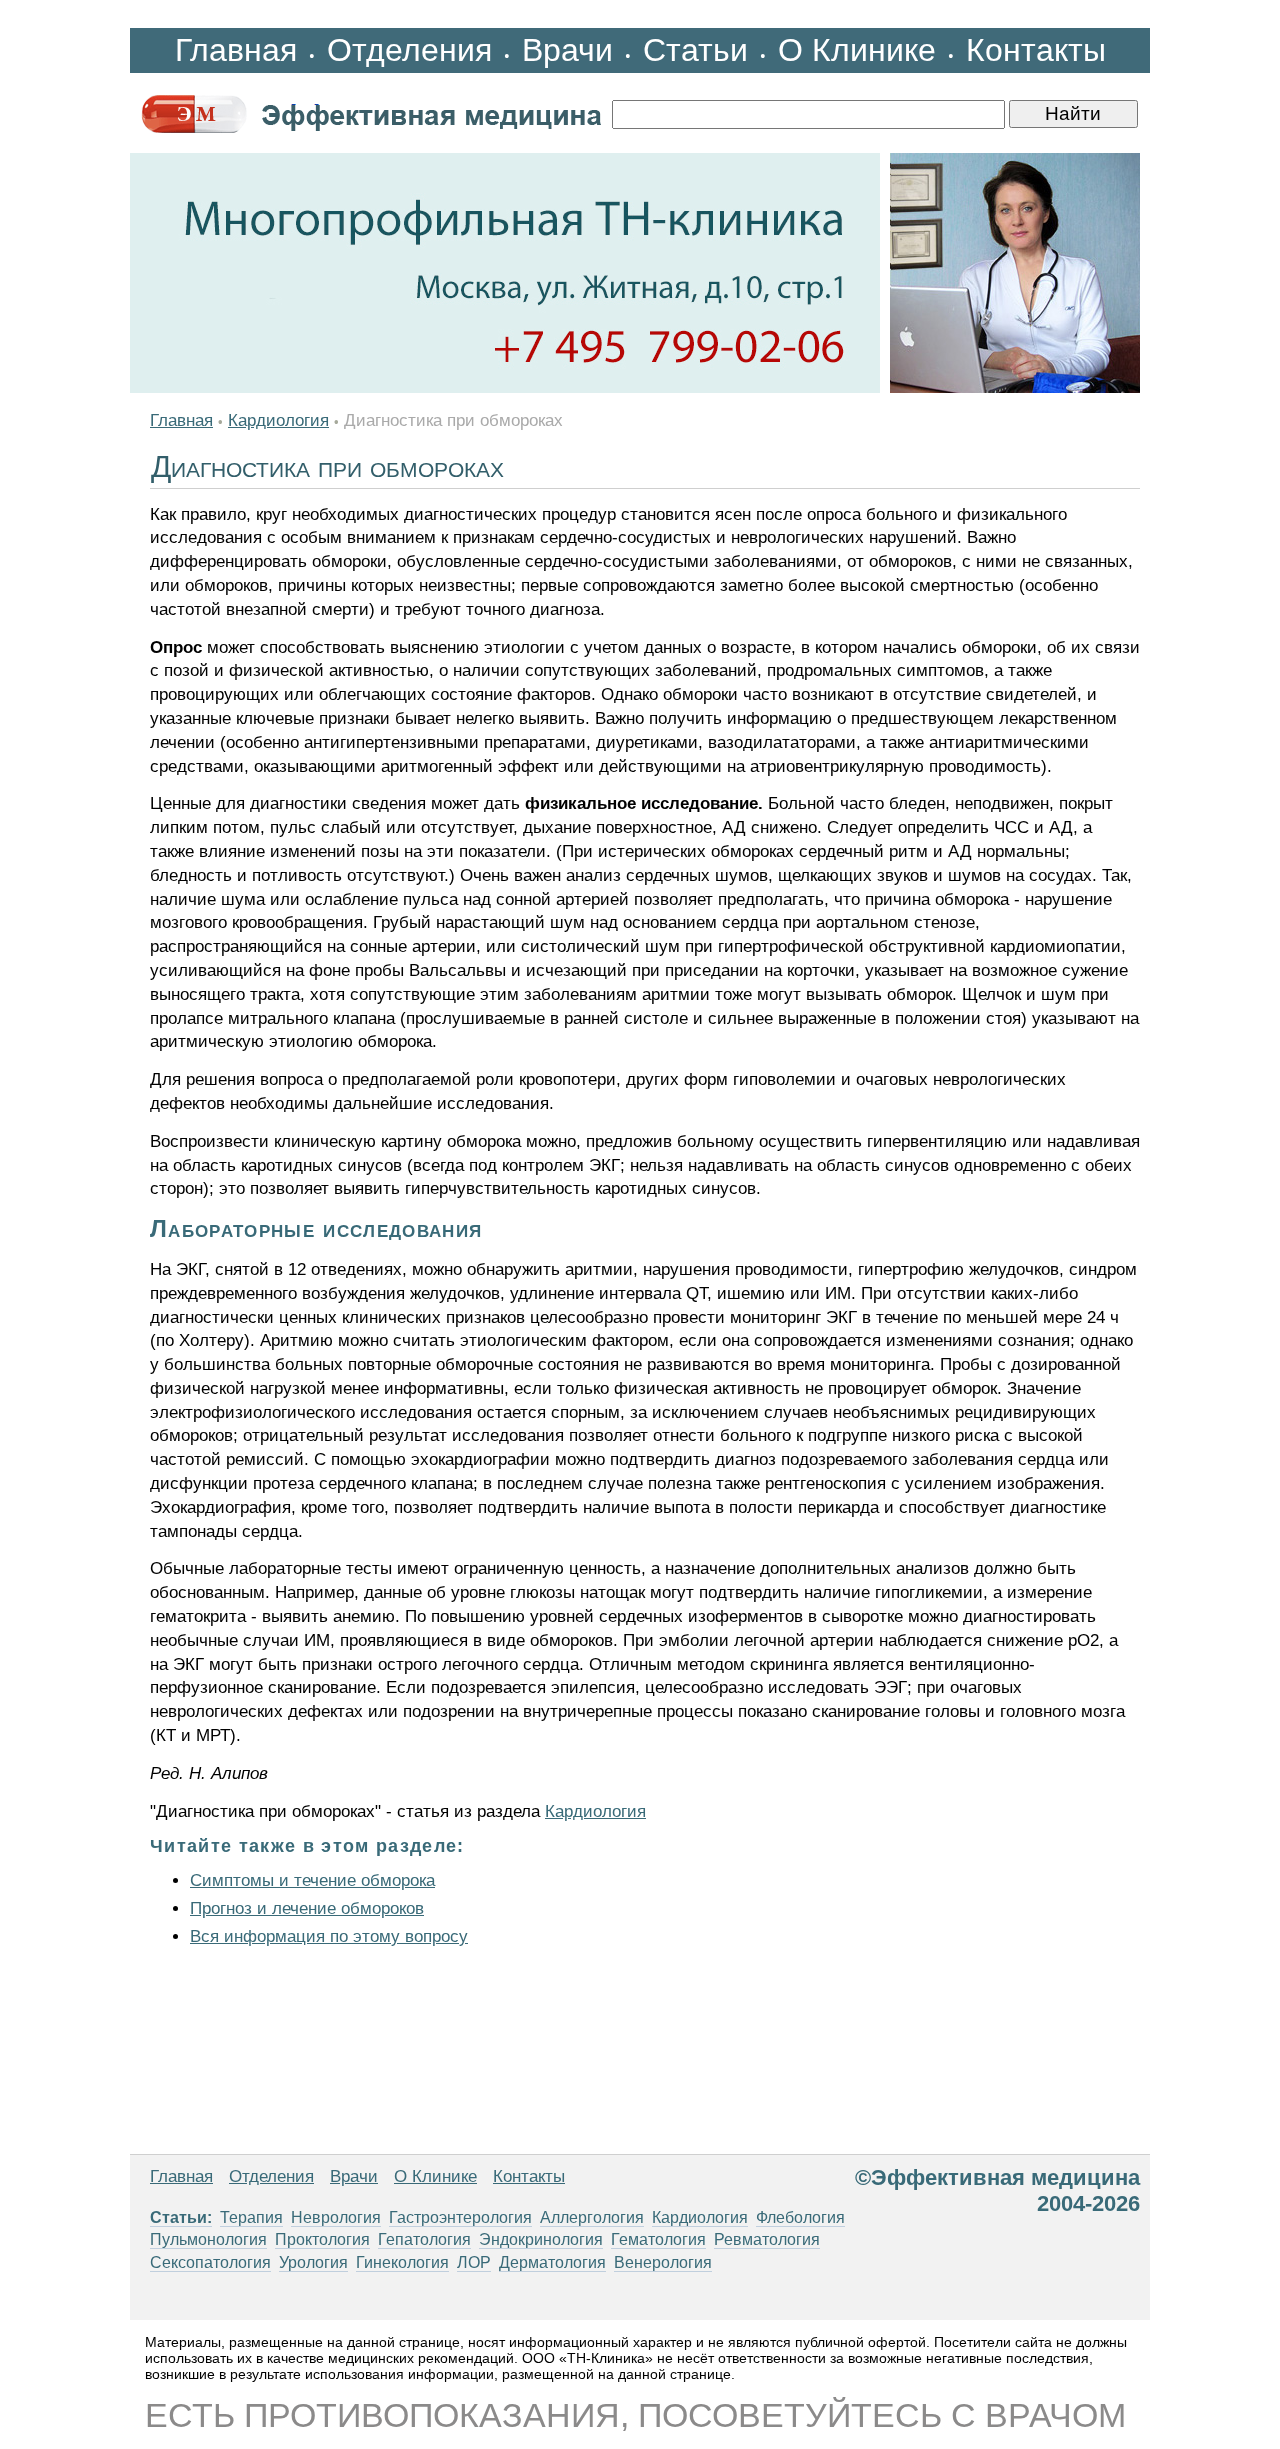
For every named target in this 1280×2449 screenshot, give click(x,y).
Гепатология (424, 2239)
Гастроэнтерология (460, 2217)
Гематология (658, 2239)
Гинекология (402, 2262)
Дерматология (552, 2262)
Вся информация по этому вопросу (329, 1936)
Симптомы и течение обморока (312, 1880)
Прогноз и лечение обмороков (307, 1908)
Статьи (695, 50)
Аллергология (592, 2217)
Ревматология (767, 2239)
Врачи (567, 50)
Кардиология (278, 420)
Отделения (409, 50)
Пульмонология (208, 2239)
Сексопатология (210, 2262)
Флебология (800, 2217)
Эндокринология (541, 2239)
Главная (236, 50)
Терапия (251, 2217)
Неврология (336, 2217)
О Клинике (857, 50)
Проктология (322, 2239)
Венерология (663, 2262)
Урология (313, 2262)
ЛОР (474, 2262)
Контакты (1036, 50)
